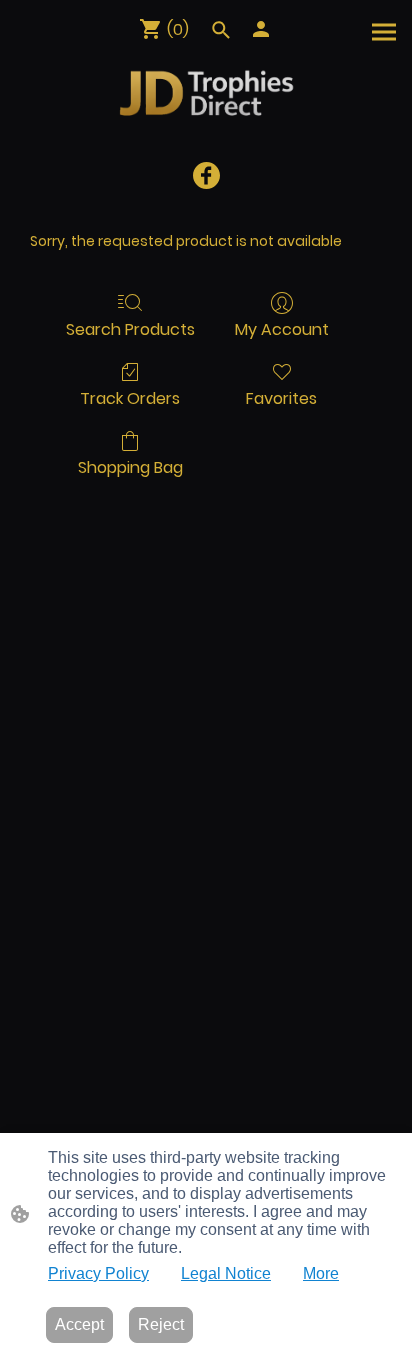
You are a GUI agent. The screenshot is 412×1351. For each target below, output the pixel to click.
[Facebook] (206, 175)
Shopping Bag (130, 466)
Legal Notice (226, 1273)
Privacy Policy (98, 1273)
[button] (221, 30)
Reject (161, 1324)
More (321, 1273)
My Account (282, 328)
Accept (79, 1324)
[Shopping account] (261, 29)
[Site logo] (206, 92)
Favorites (281, 397)
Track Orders (130, 397)
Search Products (130, 328)
